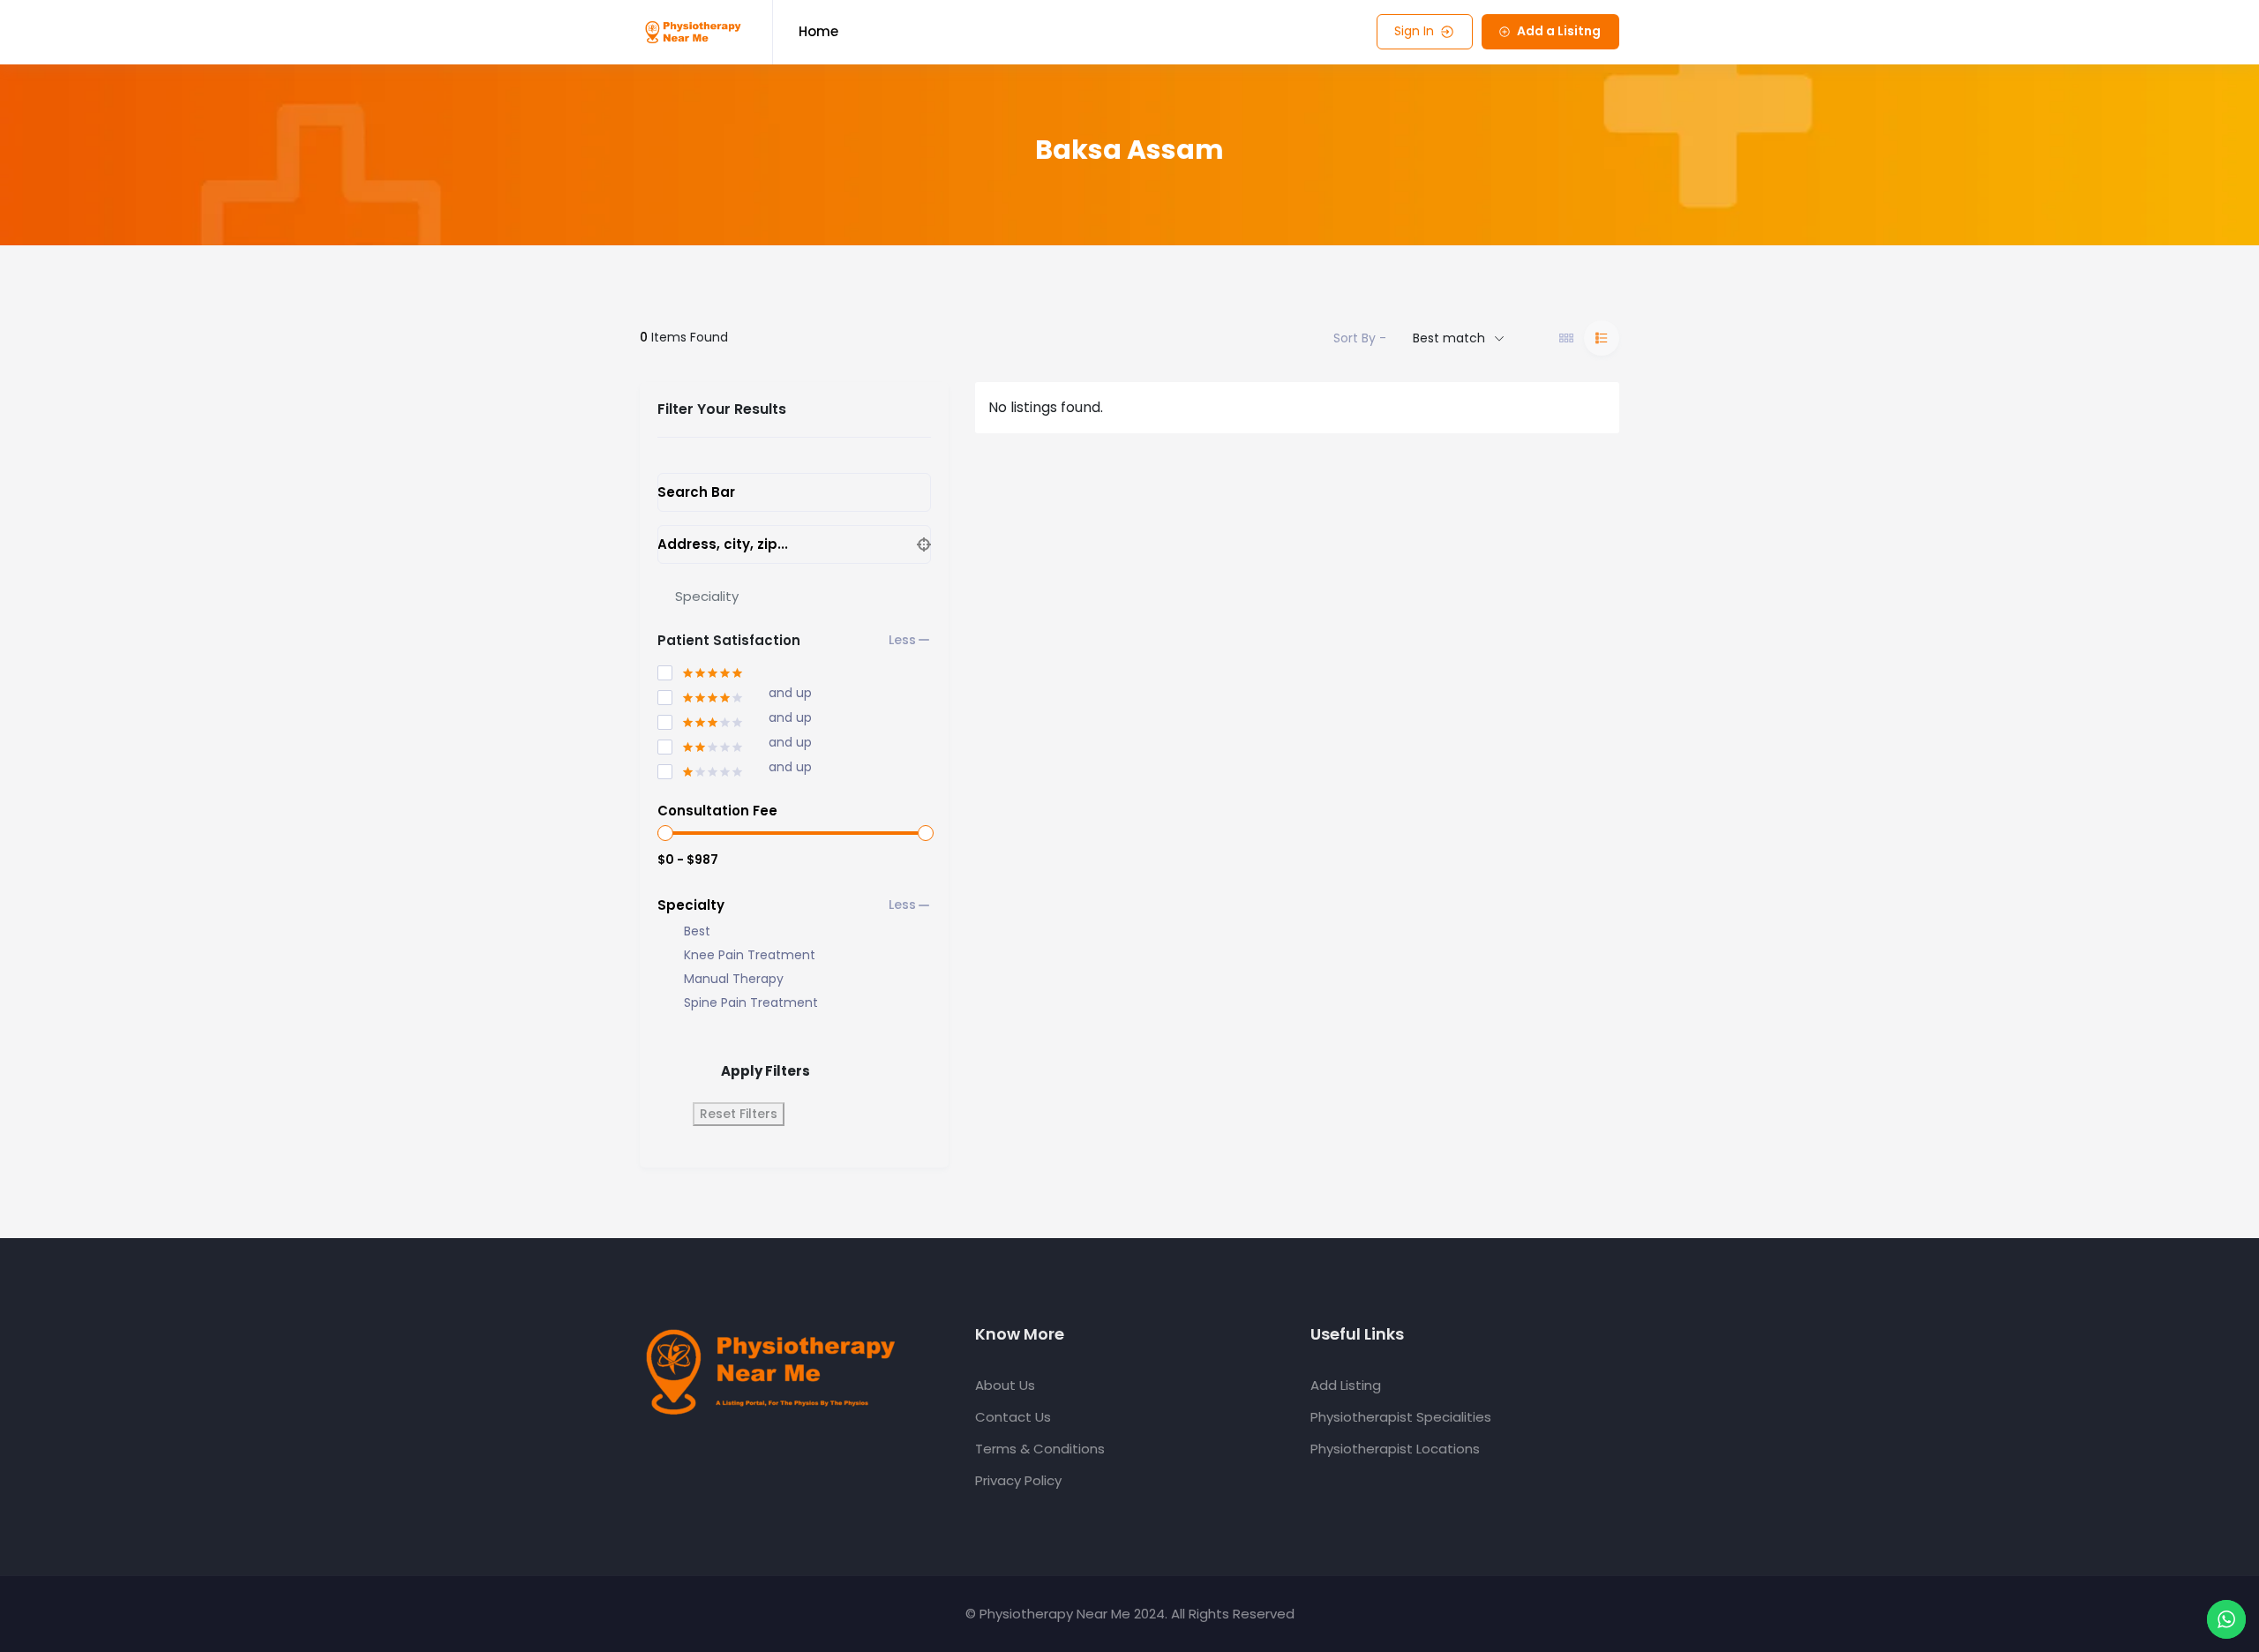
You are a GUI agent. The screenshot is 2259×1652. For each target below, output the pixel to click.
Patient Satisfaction (729, 640)
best (697, 931)
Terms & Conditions (1040, 1449)
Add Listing (1346, 1385)
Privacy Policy (1018, 1480)
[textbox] (707, 596)
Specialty (691, 905)
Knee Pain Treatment (750, 955)
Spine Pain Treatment (751, 1003)
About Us (1005, 1385)
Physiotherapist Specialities (1401, 1417)
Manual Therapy (734, 979)
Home (818, 31)
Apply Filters (766, 1071)
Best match (1449, 338)
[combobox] (794, 597)
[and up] (701, 695)
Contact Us (1013, 1417)
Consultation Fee (717, 811)
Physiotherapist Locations (1395, 1449)
